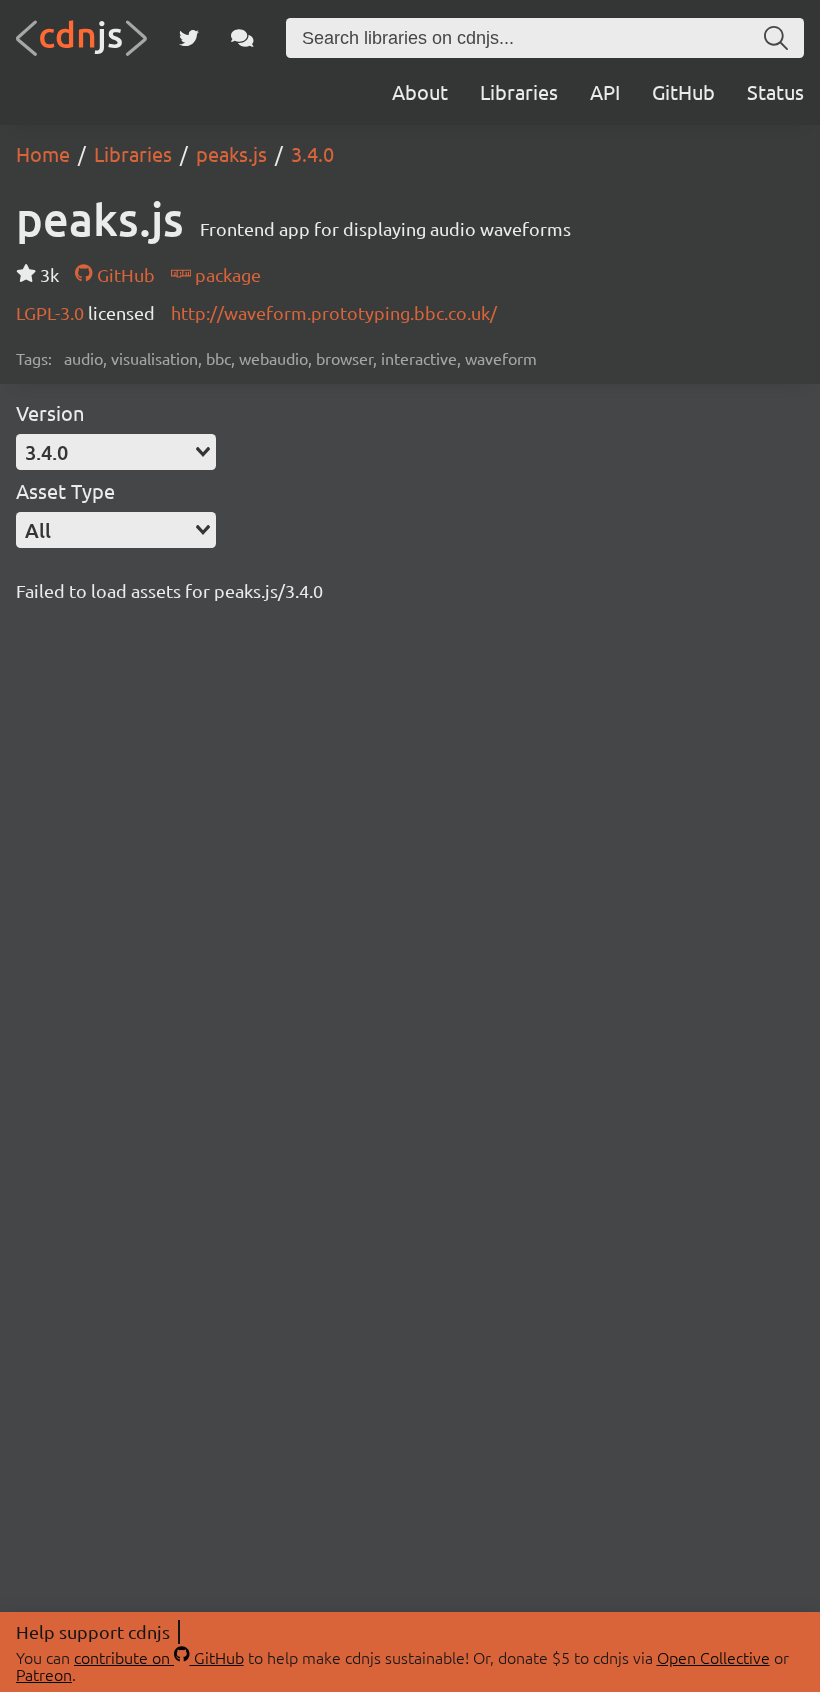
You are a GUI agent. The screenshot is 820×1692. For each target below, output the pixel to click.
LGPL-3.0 (52, 312)
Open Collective (713, 1657)
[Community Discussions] (242, 38)
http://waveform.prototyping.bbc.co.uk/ (334, 312)
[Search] (776, 38)
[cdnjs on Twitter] (189, 38)
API (605, 91)
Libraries (519, 91)
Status (775, 91)
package (226, 274)
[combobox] (116, 452)
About (420, 91)
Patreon (44, 1674)
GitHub (683, 91)
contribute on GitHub (159, 1657)
